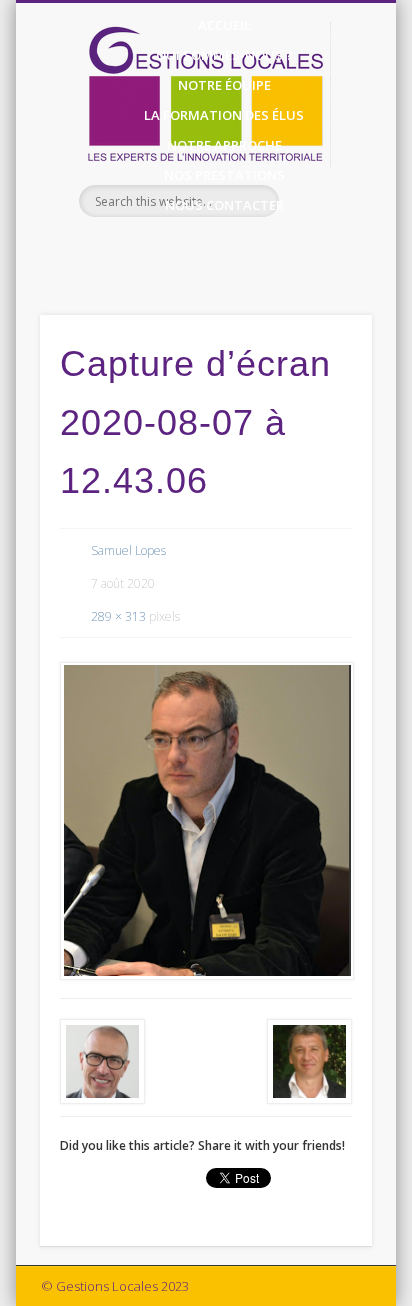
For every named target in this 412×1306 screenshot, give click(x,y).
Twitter (224, 251)
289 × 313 (118, 616)
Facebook (183, 251)
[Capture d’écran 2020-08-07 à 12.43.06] (206, 821)
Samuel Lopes (128, 550)
